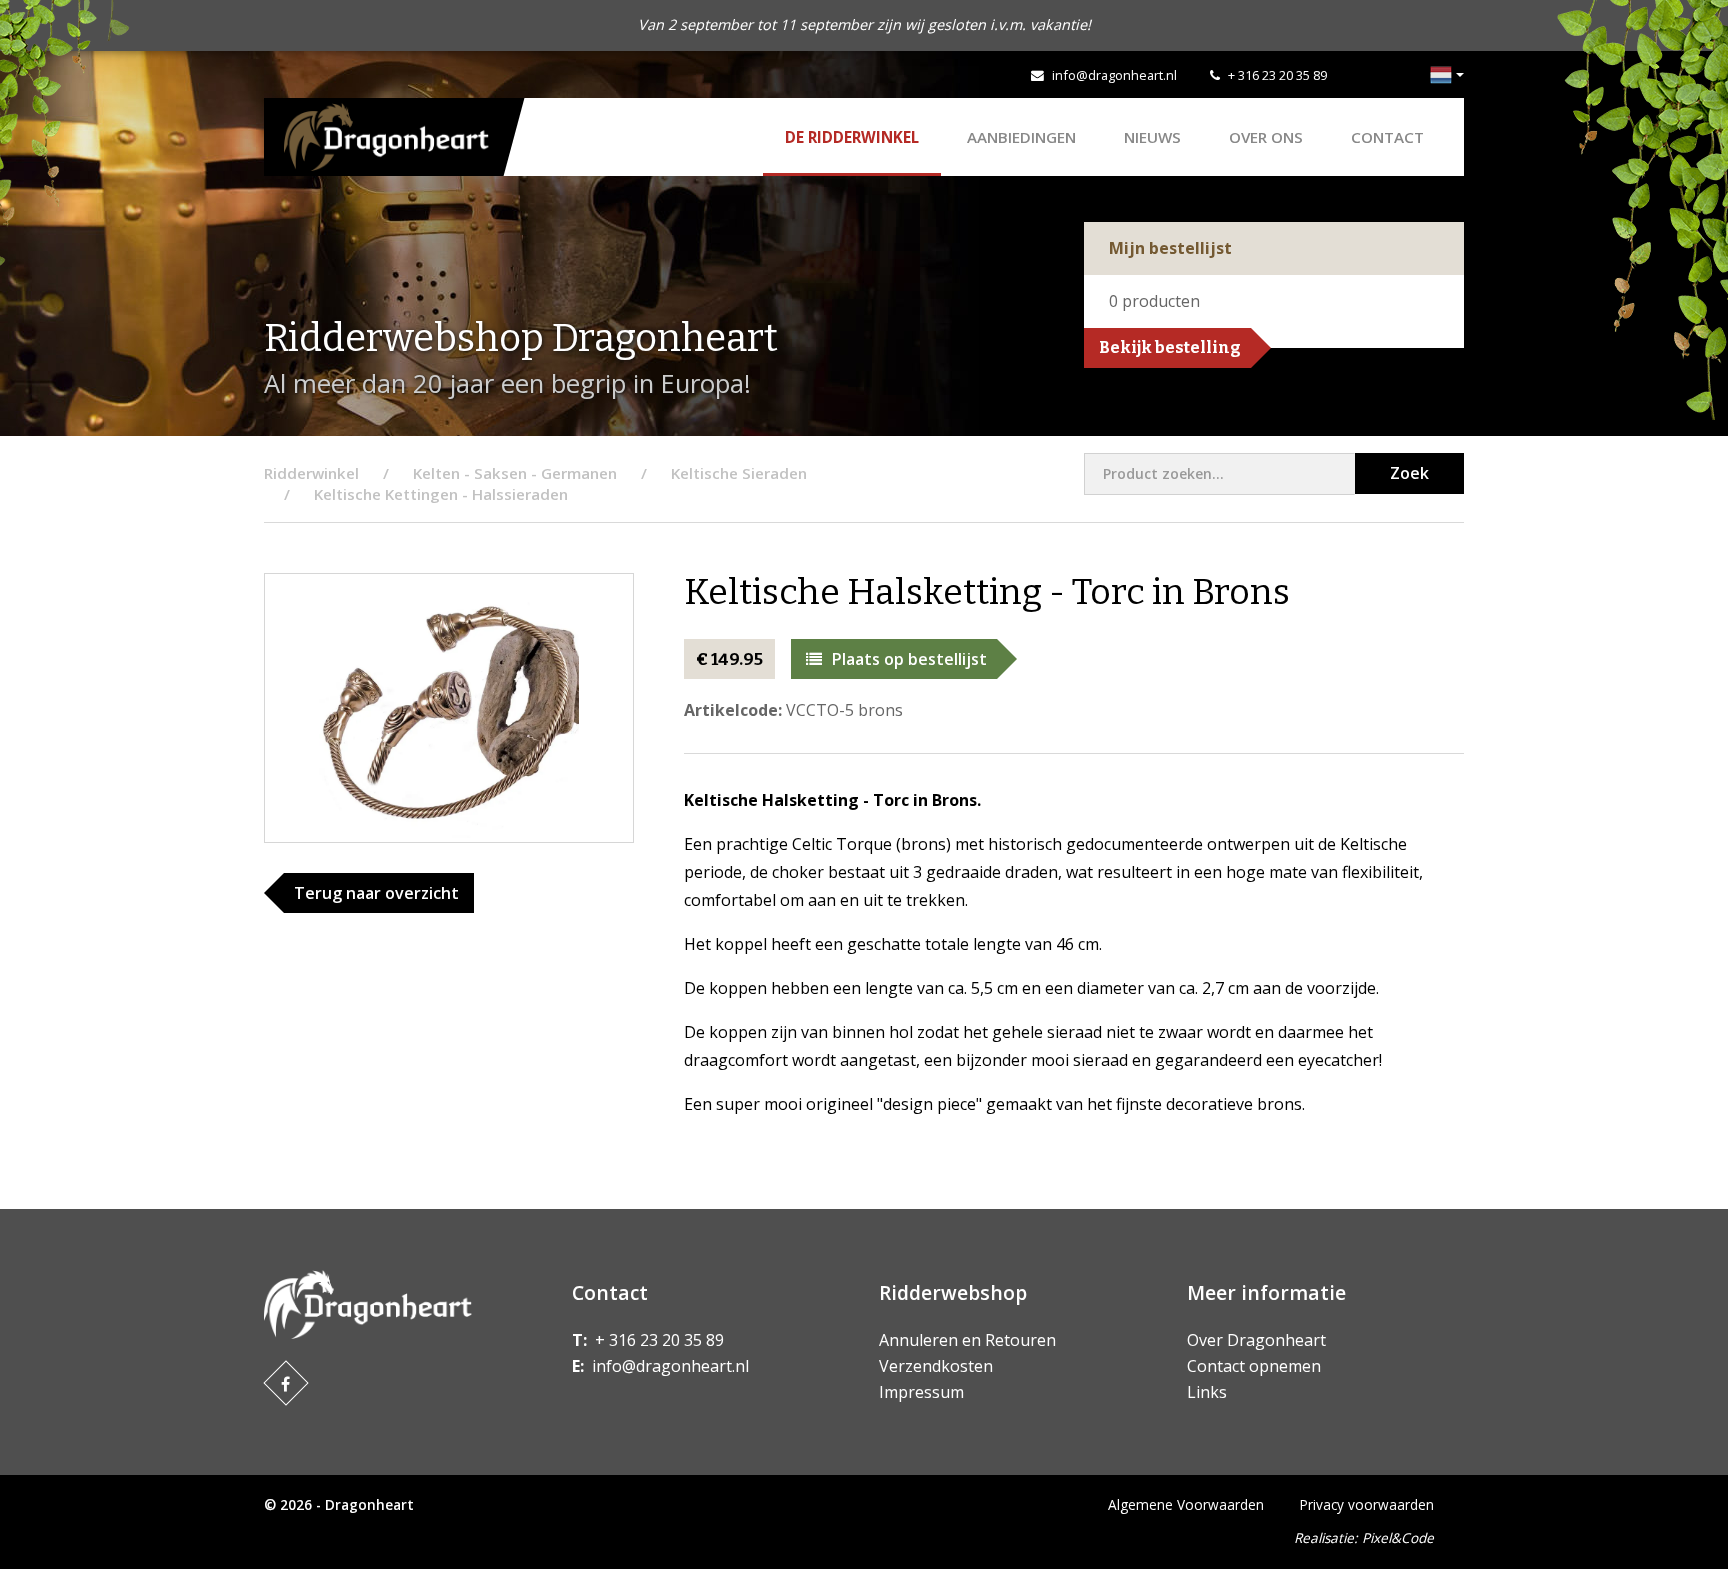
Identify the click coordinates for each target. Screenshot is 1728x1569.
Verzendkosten (936, 1366)
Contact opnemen (1254, 1366)
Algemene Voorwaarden (1186, 1504)
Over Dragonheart (1256, 1340)
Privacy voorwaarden (1367, 1504)
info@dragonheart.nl (1114, 75)
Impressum (921, 1392)
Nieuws (1152, 137)
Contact (1387, 137)
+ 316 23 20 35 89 (1277, 75)
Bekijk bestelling (1170, 347)
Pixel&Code (1398, 1537)
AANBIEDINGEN (1021, 137)
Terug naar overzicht (376, 893)
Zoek (1409, 473)
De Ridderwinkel (852, 137)
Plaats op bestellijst (909, 659)
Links (1207, 1392)
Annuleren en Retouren (967, 1340)
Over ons (1266, 137)
